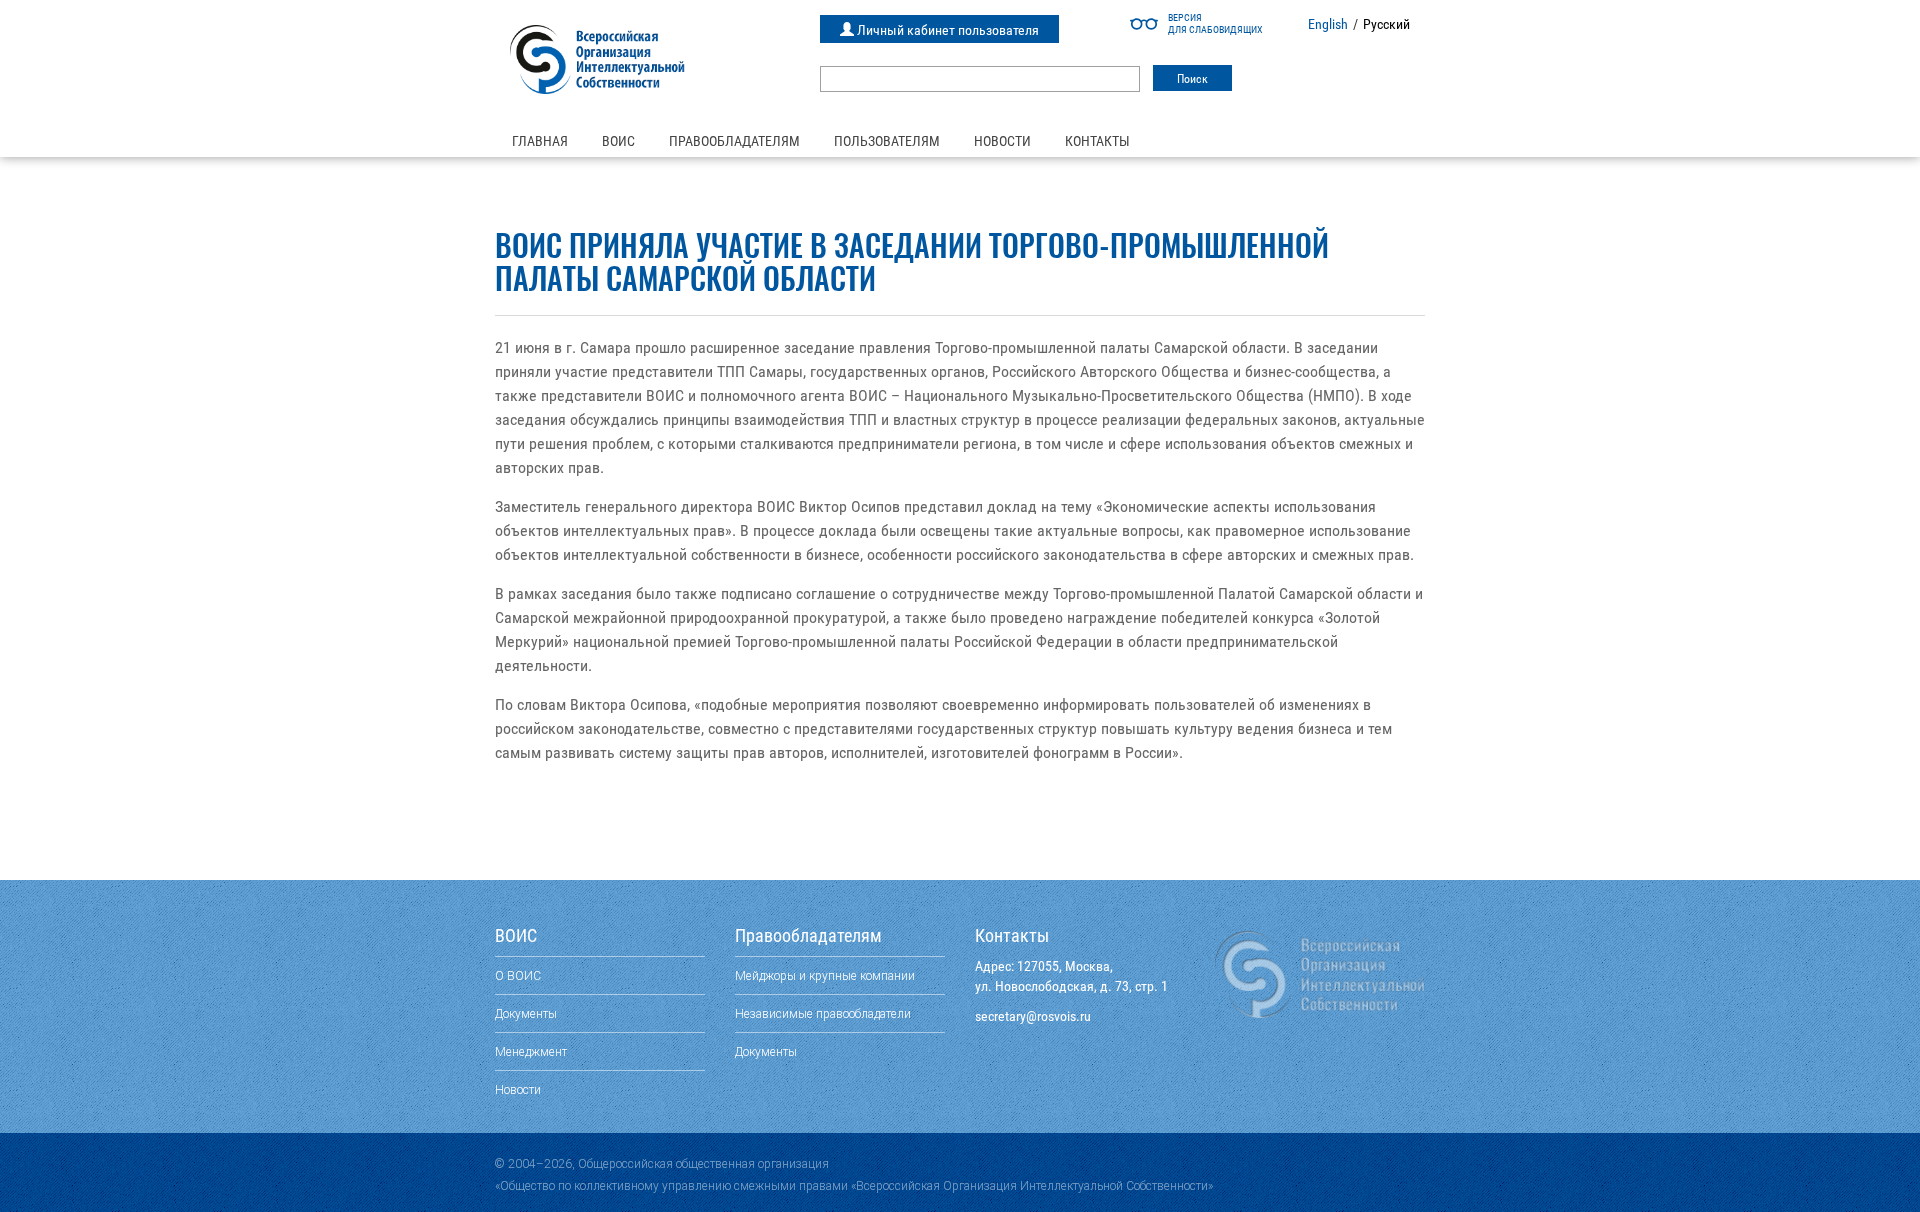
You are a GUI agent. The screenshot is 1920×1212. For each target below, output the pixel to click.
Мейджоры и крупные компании (825, 975)
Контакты (1097, 141)
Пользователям (887, 141)
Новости (1002, 141)
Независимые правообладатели (823, 1013)
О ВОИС (518, 975)
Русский (1386, 24)
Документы (526, 1013)
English (1328, 24)
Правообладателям (734, 141)
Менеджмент (531, 1051)
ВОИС (618, 141)
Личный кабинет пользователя (946, 30)
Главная (540, 141)
